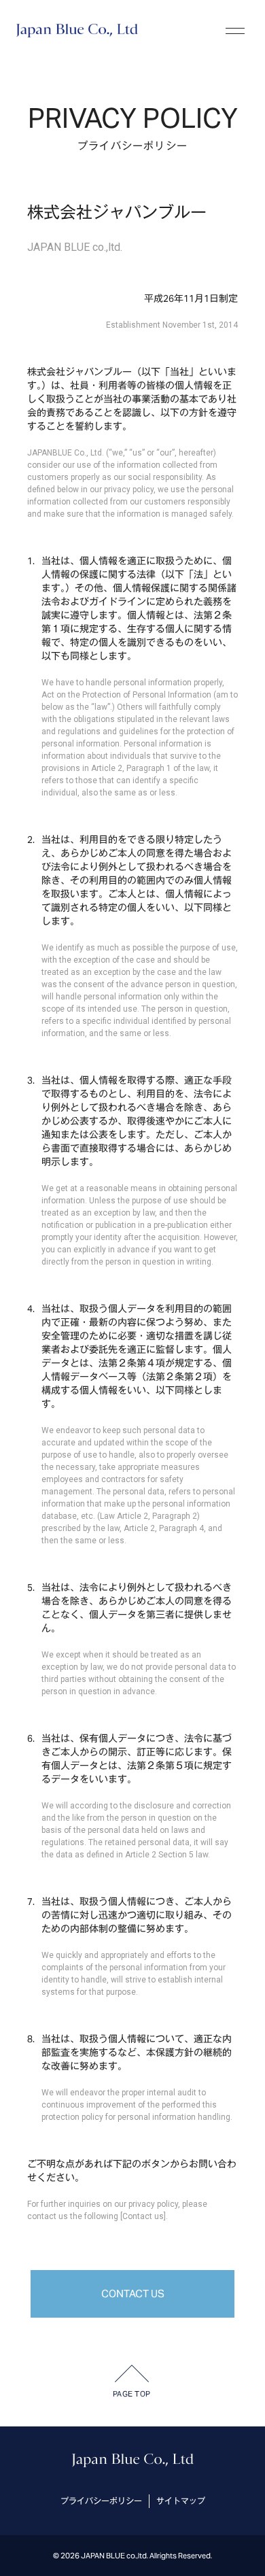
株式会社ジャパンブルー (77, 31)
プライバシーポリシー (101, 2501)
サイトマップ (181, 2501)
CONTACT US (133, 2294)
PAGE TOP (132, 2394)
